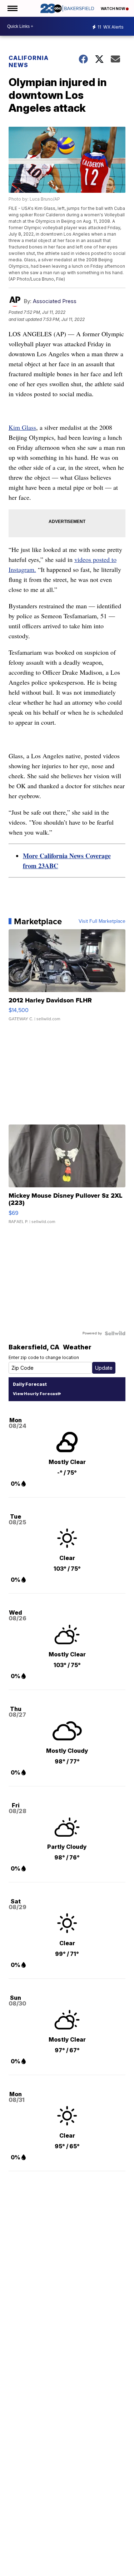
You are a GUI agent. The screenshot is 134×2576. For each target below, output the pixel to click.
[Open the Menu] (12, 8)
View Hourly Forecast (36, 1394)
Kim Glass (22, 427)
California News (29, 61)
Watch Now (113, 9)
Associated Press (55, 301)
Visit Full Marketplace (102, 921)
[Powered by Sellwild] (115, 1333)
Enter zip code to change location (44, 1357)
